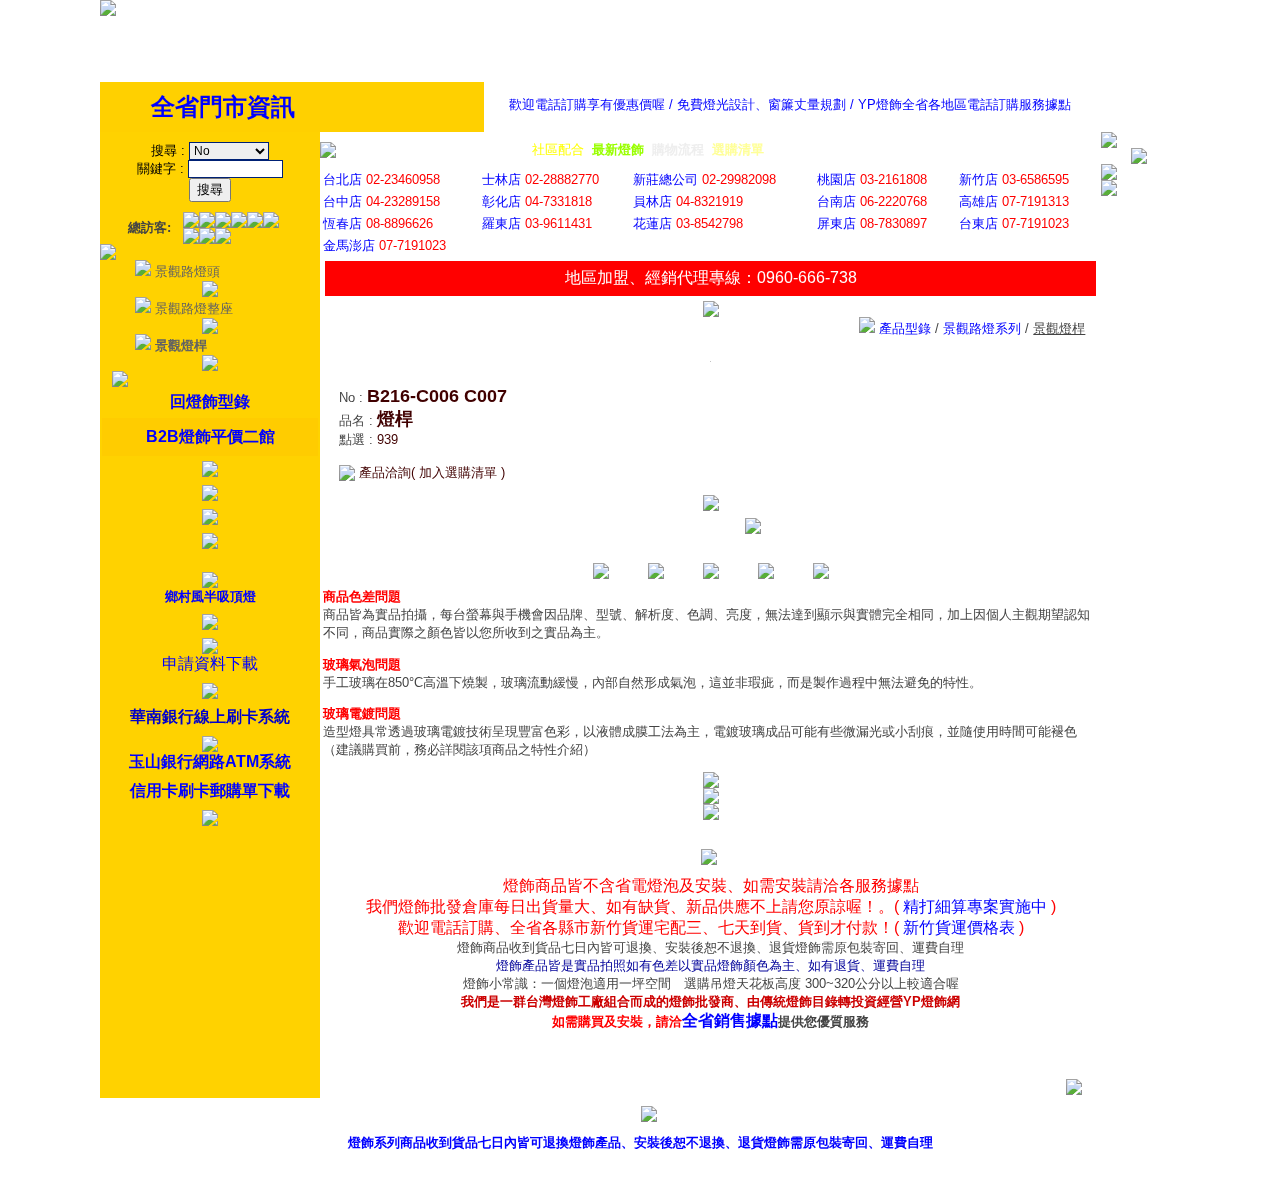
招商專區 (964, 1117)
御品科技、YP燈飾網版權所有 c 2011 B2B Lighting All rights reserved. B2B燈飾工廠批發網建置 (640, 1174)
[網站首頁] (108, 11)
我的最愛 (1146, 1117)
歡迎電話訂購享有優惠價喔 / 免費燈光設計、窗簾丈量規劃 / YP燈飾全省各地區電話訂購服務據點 (790, 104)
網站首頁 (1055, 1117)
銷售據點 (782, 1117)
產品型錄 (691, 1117)
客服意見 (873, 1117)
